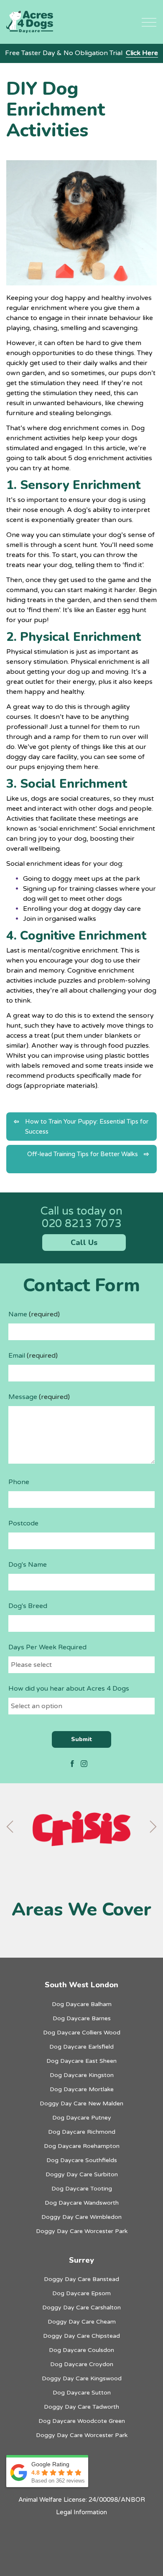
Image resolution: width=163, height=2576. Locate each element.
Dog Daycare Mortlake (82, 2089)
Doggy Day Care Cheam (82, 2322)
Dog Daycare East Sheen (81, 2061)
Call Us (84, 1243)
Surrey (81, 2260)
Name (34, 1314)
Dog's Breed (28, 1606)
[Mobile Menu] (149, 22)
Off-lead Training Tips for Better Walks (83, 1154)
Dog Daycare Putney (82, 2118)
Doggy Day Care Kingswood (82, 2378)
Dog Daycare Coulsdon (81, 2350)
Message (39, 1397)
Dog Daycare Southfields (82, 2160)
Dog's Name (28, 1565)
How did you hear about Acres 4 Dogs (69, 1689)
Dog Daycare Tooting (82, 2189)
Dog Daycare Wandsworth (82, 2203)
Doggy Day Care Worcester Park (82, 2231)
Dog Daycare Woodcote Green (82, 2421)
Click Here (142, 53)
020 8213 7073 (81, 1224)
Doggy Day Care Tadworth (81, 2407)
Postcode (23, 1523)
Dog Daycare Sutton (82, 2393)
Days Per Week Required (47, 1647)
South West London (81, 1985)
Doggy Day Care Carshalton (81, 2308)
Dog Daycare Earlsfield (81, 2047)
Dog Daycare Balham (82, 2004)
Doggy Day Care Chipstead (81, 2336)
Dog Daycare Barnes (82, 2018)
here (91, 767)
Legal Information (81, 2512)
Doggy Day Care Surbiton (82, 2174)
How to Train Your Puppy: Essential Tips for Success (87, 1127)
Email (33, 1356)
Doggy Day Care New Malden (81, 2103)
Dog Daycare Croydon (82, 2364)
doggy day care (31, 757)
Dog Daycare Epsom (81, 2293)
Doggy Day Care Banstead (81, 2279)
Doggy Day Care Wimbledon (81, 2217)
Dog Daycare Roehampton (82, 2146)
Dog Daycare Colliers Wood (82, 2033)
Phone (19, 1482)
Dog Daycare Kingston (82, 2075)
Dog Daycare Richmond (82, 2132)
